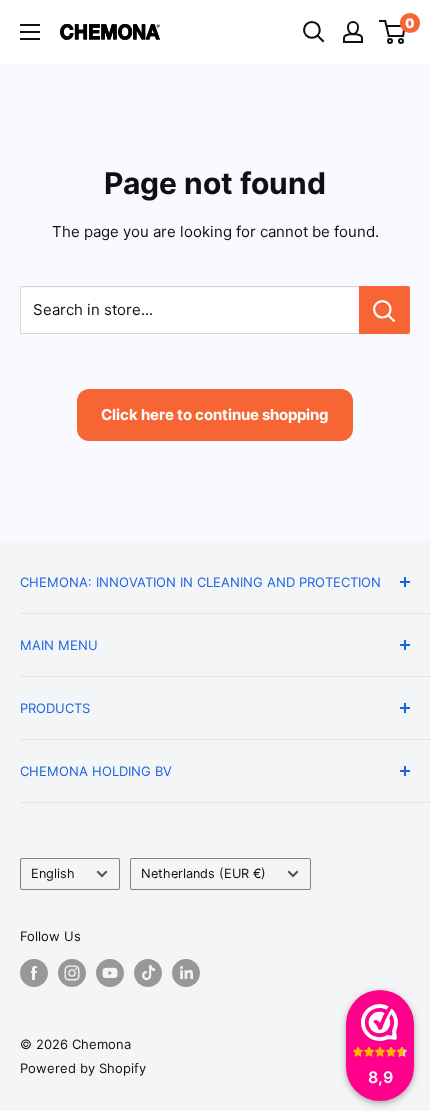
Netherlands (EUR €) (203, 873)
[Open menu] (30, 32)
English (53, 873)
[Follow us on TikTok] (148, 973)
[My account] (353, 32)
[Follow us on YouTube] (110, 973)
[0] (393, 32)
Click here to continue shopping (215, 414)
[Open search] (314, 32)
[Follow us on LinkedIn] (186, 973)
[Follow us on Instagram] (72, 973)
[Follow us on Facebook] (34, 973)
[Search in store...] (384, 310)
